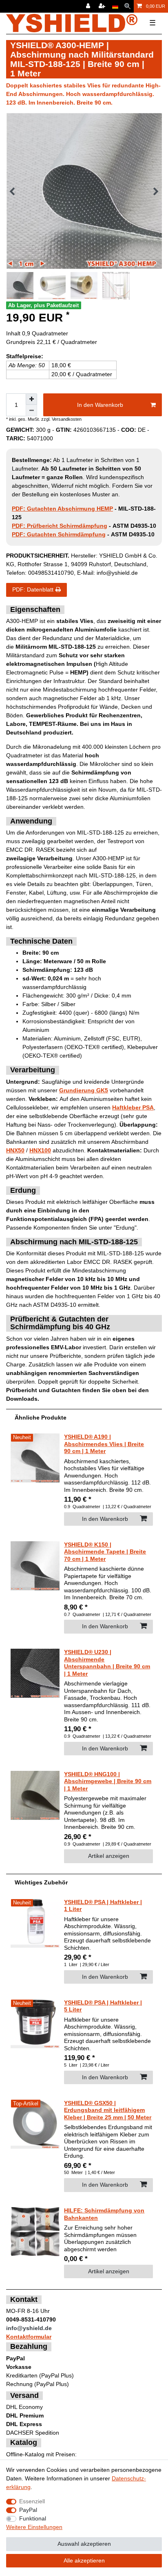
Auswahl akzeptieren (84, 2544)
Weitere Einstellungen (34, 2527)
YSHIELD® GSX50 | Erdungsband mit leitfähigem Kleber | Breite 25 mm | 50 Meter (108, 2110)
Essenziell (32, 2501)
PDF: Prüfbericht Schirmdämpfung (60, 526)
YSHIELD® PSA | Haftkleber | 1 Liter (103, 1906)
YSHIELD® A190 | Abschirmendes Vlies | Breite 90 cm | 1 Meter (104, 1444)
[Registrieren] (103, 6)
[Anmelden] (89, 6)
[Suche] (127, 6)
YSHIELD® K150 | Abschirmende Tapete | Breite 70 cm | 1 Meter (105, 1552)
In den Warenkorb (100, 405)
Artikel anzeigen (109, 1856)
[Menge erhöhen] (31, 399)
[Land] (115, 6)
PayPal (28, 2510)
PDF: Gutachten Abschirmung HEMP (62, 509)
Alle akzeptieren (84, 2560)
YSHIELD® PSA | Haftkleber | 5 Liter (103, 2006)
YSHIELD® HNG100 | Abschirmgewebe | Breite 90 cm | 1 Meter (108, 1781)
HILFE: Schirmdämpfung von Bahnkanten (104, 2214)
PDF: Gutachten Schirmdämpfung (59, 534)
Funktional (33, 2518)
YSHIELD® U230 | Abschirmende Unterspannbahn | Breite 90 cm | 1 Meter (107, 1663)
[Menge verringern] (31, 411)
